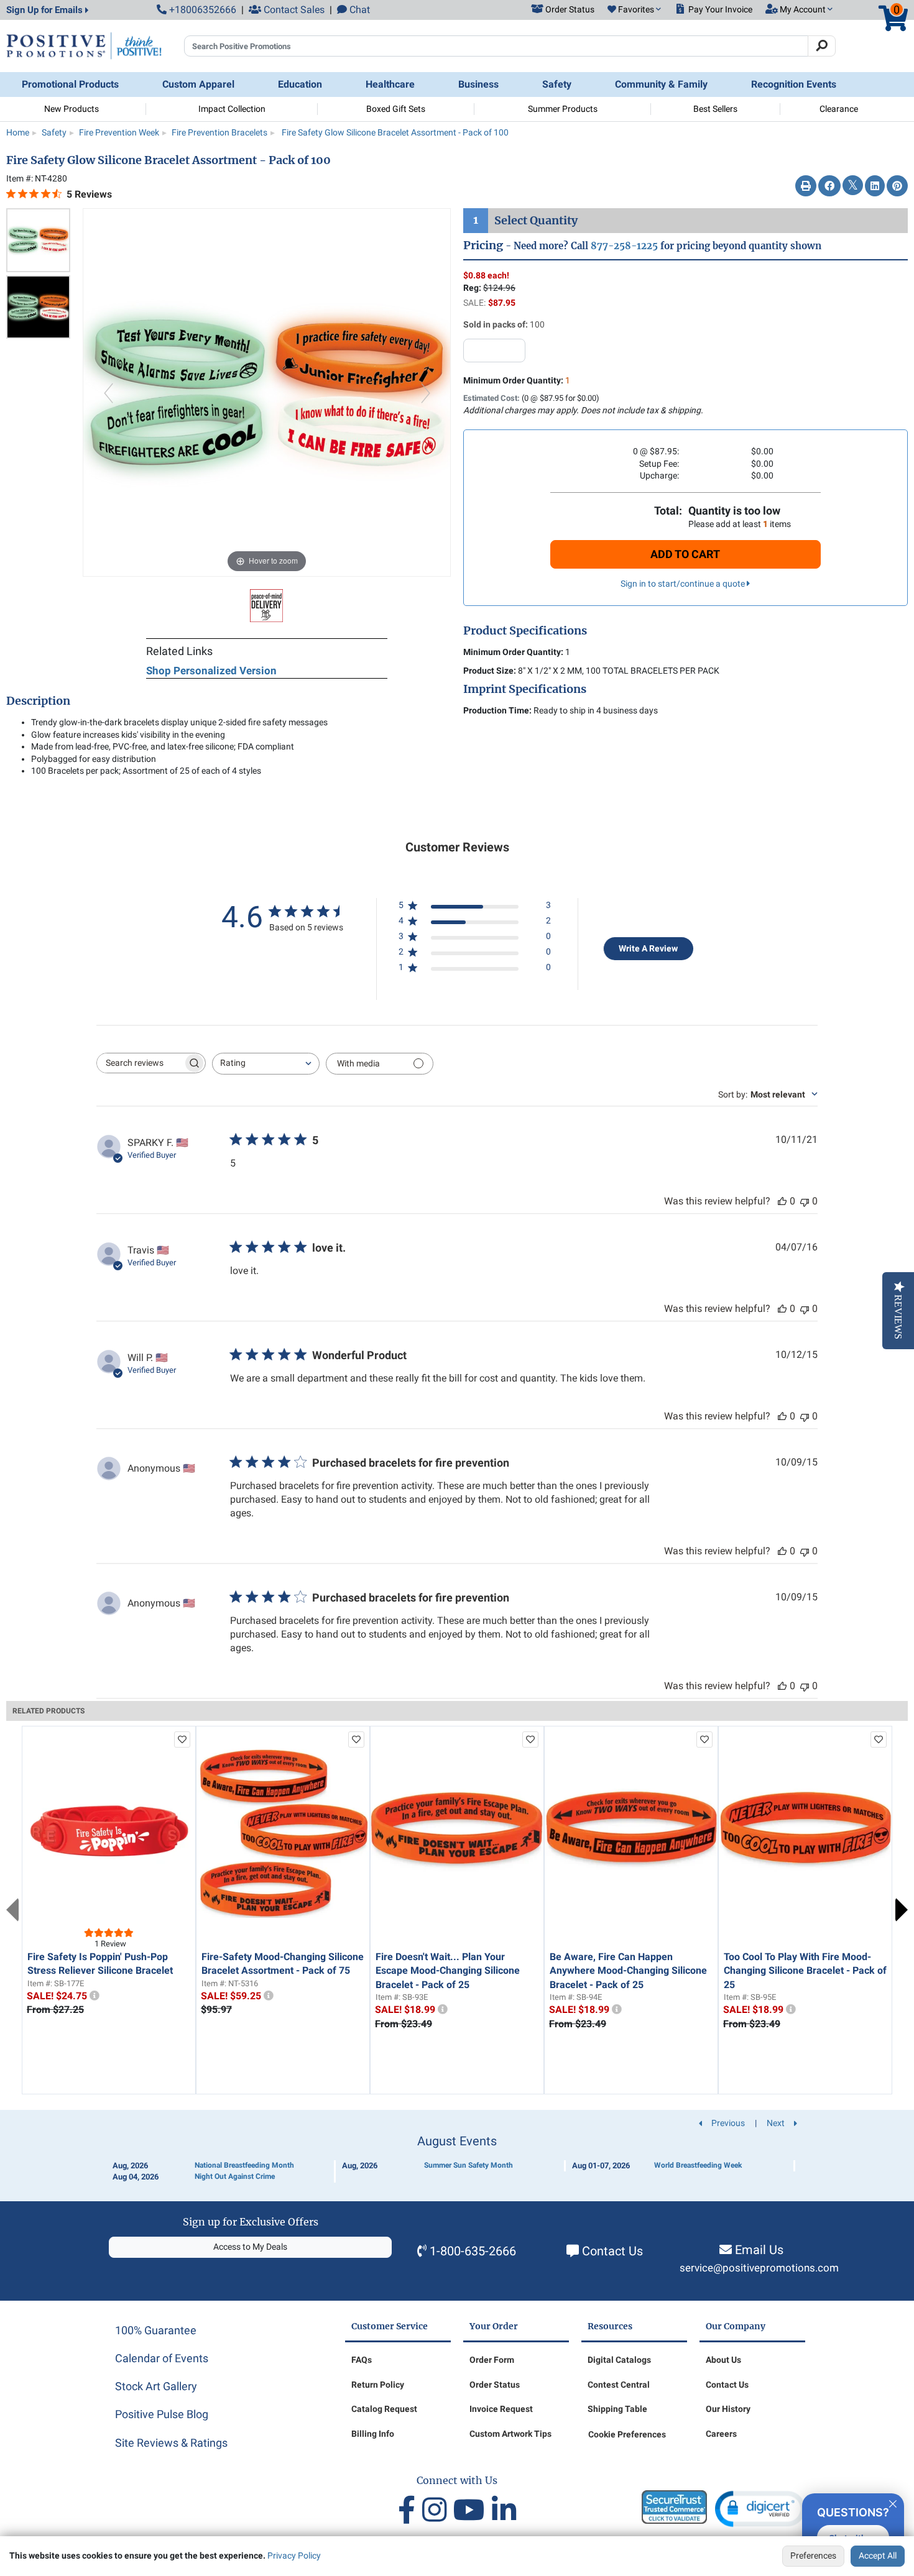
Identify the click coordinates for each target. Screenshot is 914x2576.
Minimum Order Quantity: (517, 380)
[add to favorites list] (182, 1739)
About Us (723, 2360)
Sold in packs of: (496, 324)
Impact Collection (232, 109)
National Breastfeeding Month (244, 2165)
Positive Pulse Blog (162, 2414)
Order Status (495, 2385)
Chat (358, 10)
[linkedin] (504, 2510)
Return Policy (378, 2385)
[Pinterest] (897, 186)
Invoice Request (501, 2409)
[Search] (822, 46)
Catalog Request (384, 2409)
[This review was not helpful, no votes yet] (805, 1201)
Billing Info (373, 2434)
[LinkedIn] (875, 186)
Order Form (492, 2360)
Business (478, 84)
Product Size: (490, 671)
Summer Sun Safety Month (469, 2165)
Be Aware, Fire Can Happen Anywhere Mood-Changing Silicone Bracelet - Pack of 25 (628, 1971)
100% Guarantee (156, 2330)
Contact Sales (293, 10)
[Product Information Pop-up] (95, 1996)
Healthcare (390, 84)
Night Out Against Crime (235, 2176)
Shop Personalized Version (211, 671)
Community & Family (661, 84)
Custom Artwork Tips (510, 2434)
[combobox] (266, 1064)
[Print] (806, 186)
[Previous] (108, 392)
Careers (721, 2434)
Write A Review (648, 948)
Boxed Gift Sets (396, 109)
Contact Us (612, 2251)
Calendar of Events (162, 2358)
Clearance (839, 109)
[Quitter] (893, 2502)
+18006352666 (201, 10)
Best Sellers (715, 109)
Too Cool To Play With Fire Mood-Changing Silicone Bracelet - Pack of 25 (805, 1971)
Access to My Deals (250, 2247)
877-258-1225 (624, 246)
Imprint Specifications (525, 689)
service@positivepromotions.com (759, 2268)
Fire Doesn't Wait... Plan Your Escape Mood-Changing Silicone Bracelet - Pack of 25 (448, 1971)
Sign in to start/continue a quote (684, 584)
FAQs (362, 2360)
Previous (12, 1910)
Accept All (878, 2555)
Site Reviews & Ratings (171, 2443)
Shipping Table (617, 2409)
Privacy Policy (294, 2555)
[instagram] (438, 2510)
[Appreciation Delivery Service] (266, 605)
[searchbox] (140, 1063)
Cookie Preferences (627, 2434)
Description (38, 701)
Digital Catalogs (619, 2360)
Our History (728, 2409)
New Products (72, 109)
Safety (557, 84)
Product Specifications (525, 631)
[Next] (426, 392)
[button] (634, 10)
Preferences (813, 2555)
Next (902, 1910)
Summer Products (563, 109)
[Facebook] (829, 186)
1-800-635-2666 (473, 2251)
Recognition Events (794, 84)
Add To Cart (685, 554)
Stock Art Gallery (156, 2386)
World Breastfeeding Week (698, 2165)
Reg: (472, 288)
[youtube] (473, 2510)
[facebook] (410, 2510)
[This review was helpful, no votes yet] (782, 1201)
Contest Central (619, 2385)
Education (300, 84)
